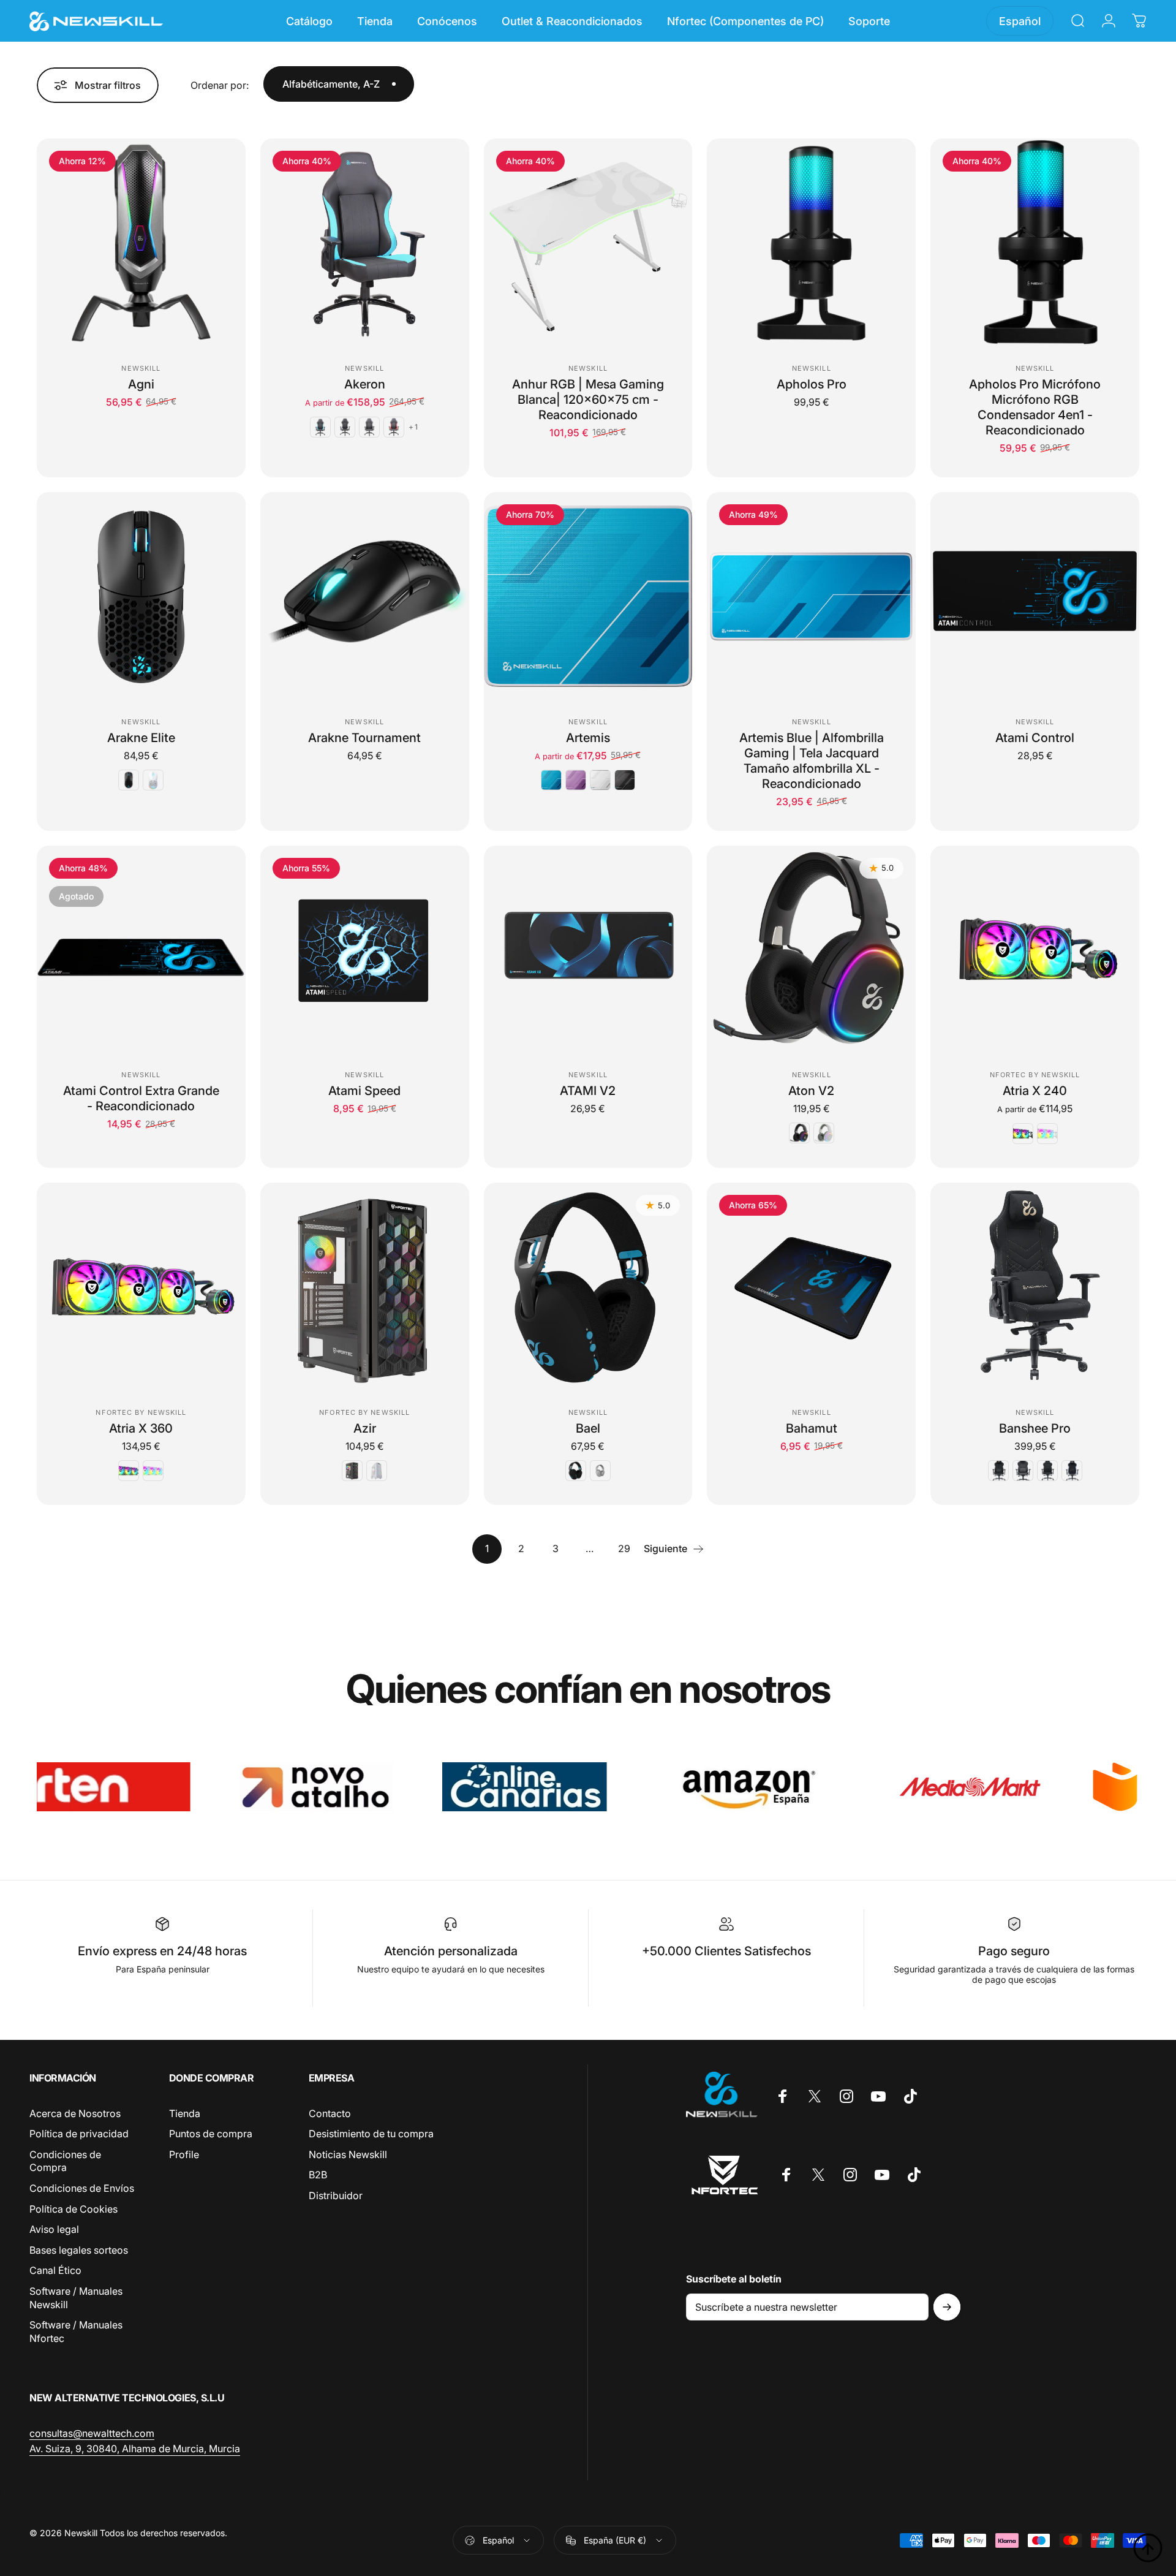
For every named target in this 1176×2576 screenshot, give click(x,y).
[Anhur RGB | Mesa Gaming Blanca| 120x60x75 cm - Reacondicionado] (588, 243)
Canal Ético (55, 2270)
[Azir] (365, 1287)
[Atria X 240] (1035, 950)
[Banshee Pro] (1035, 1287)
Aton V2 (811, 1091)
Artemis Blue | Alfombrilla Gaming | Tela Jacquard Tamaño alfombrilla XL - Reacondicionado (812, 761)
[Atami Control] (1035, 597)
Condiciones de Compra (65, 2161)
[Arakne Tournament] (365, 597)
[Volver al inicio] (1148, 2548)
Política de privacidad (79, 2134)
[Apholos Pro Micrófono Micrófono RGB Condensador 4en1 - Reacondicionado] (1035, 243)
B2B (318, 2175)
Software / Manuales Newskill (76, 2298)
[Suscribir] (947, 2307)
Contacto (330, 2113)
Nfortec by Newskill (1035, 1075)
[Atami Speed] (365, 950)
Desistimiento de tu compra (371, 2134)
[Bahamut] (811, 1287)
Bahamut (812, 1428)
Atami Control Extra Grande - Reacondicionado (141, 1098)
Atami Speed (364, 1091)
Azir (365, 1428)
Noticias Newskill (348, 2154)
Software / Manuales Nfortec (76, 2332)
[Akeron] (365, 243)
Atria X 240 (1035, 1091)
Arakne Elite (141, 738)
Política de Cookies (73, 2209)
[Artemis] (588, 597)
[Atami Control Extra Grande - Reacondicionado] (141, 950)
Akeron (365, 384)
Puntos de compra (211, 2134)
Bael (588, 1428)
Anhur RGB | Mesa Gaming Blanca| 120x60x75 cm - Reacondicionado (588, 400)
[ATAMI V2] (588, 950)
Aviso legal (54, 2229)
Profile (184, 2154)
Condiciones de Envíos (82, 2188)
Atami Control (1035, 738)
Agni (141, 384)
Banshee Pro (1035, 1428)
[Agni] (141, 243)
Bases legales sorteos (79, 2250)
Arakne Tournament (364, 738)
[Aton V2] (811, 950)
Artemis (588, 738)
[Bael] (588, 1287)
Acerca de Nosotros (75, 2113)
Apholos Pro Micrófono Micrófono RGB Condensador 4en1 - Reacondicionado (1035, 407)
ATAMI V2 (588, 1091)
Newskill (141, 368)
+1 (413, 427)
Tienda (185, 2113)
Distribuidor (336, 2195)
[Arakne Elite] (141, 597)
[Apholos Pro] (811, 243)
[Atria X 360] (141, 1287)
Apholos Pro (812, 384)
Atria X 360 (141, 1428)
